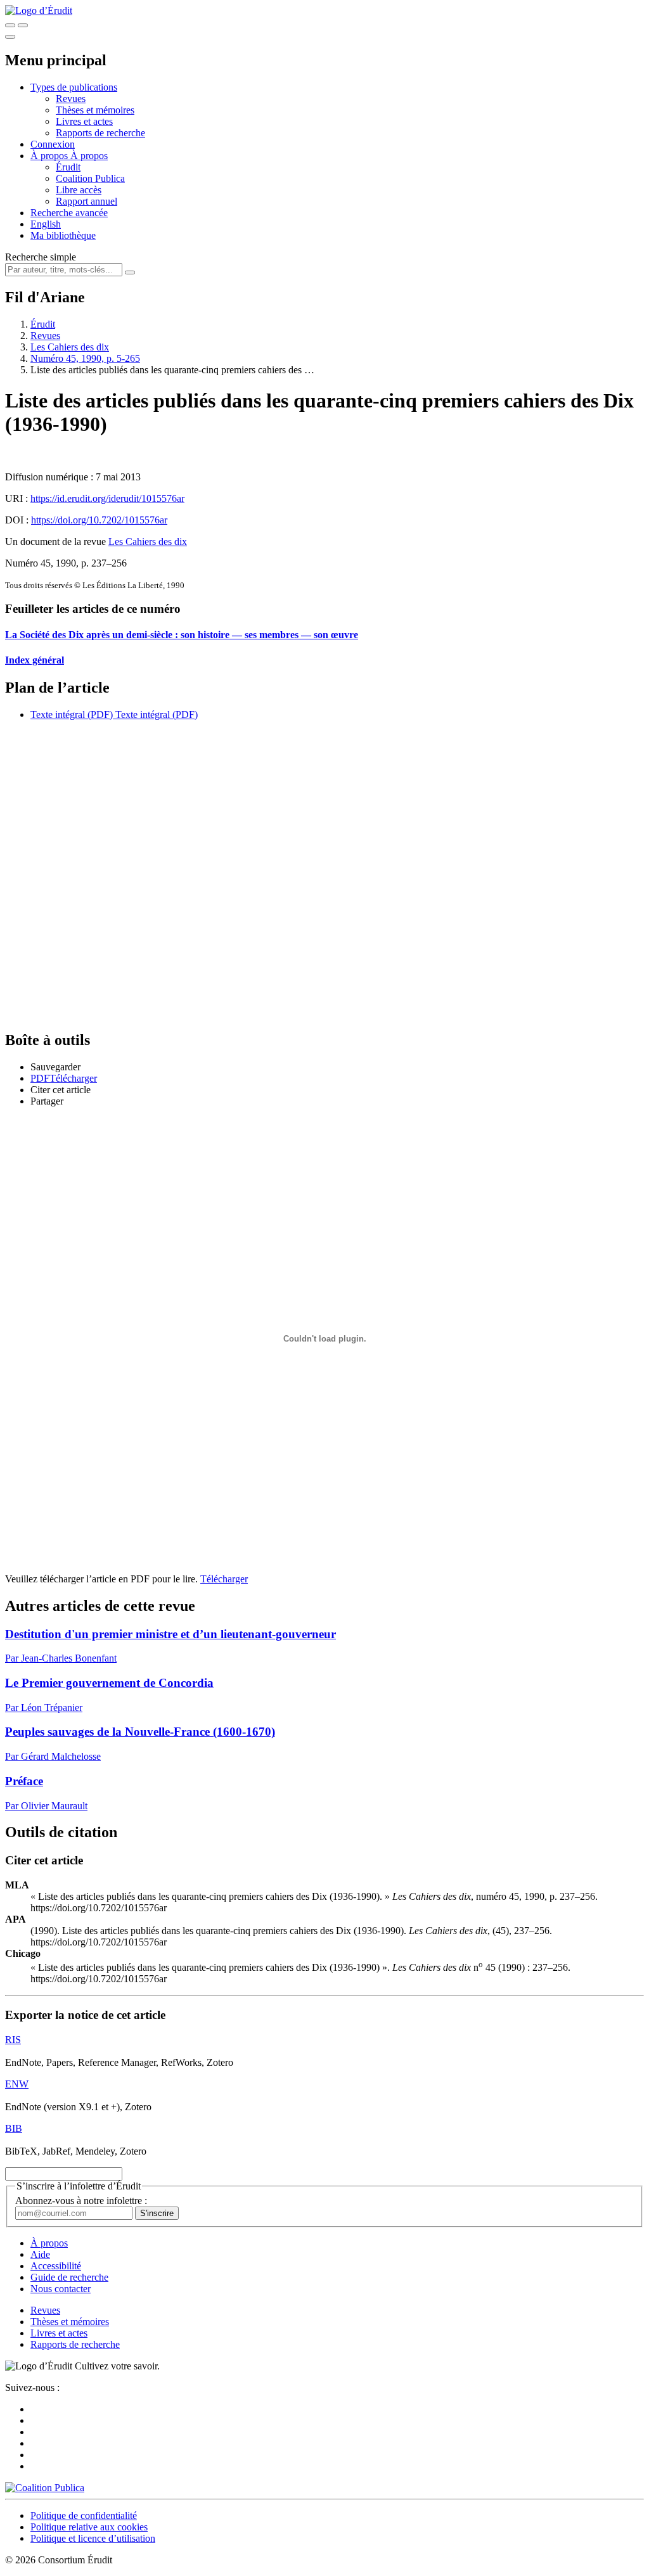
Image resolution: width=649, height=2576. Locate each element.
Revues (71, 99)
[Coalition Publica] (45, 2488)
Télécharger (224, 1579)
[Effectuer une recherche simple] (10, 25)
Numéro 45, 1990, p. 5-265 (85, 358)
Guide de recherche (69, 2277)
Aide (40, 2254)
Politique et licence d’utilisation (93, 2538)
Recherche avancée (69, 213)
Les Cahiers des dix (70, 347)
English (46, 224)
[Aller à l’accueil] (39, 10)
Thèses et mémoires (95, 110)
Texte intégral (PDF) (72, 714)
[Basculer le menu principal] (10, 37)
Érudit (68, 167)
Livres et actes (84, 121)
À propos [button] (50, 156)
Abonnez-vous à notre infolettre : (81, 2201)
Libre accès (79, 190)
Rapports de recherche (100, 133)
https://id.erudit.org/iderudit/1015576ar (107, 498)
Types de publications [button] (74, 87)
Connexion (53, 144)
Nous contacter (61, 2289)
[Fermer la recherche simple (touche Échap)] (23, 25)
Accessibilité (56, 2266)
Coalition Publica (90, 178)
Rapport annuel (87, 201)
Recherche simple (41, 257)
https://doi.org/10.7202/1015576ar (99, 520)
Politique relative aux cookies (89, 2527)
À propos (89, 156)
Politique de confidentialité (84, 2515)
